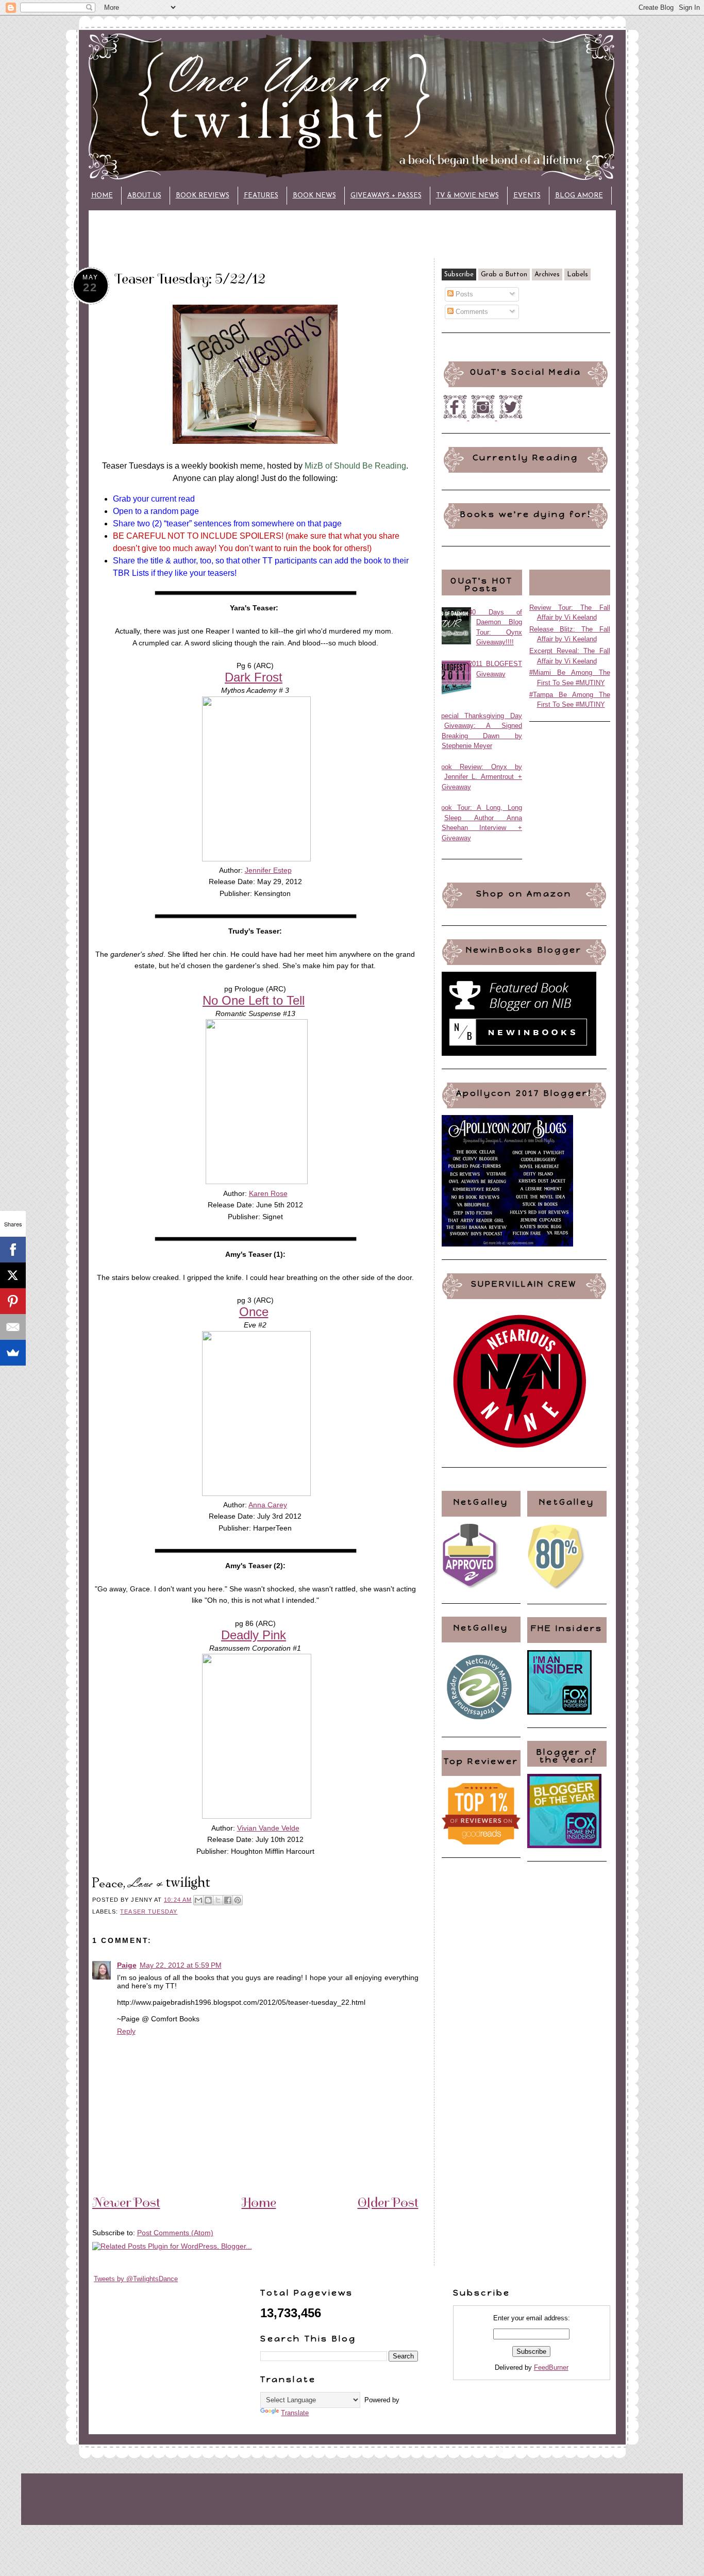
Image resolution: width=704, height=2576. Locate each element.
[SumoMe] (13, 1353)
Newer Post (126, 2202)
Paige (127, 1965)
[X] (13, 1275)
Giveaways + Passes (386, 196)
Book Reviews (203, 196)
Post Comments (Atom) (175, 2233)
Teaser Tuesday (149, 1912)
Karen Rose (268, 1193)
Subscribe (459, 275)
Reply (126, 2031)
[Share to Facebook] (228, 1900)
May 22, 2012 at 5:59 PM (181, 1965)
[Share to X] (218, 1900)
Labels (577, 275)
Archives (547, 275)
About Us (144, 196)
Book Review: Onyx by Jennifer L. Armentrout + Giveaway (480, 777)
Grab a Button (504, 275)
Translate (295, 2413)
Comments (471, 312)
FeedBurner (551, 2367)
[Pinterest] (13, 1301)
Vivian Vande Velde (268, 1828)
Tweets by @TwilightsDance (136, 2279)
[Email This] (198, 1900)
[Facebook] (13, 1250)
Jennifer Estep (268, 870)
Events (527, 196)
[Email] (13, 1327)
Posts (463, 294)
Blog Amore (579, 196)
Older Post (388, 2202)
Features (261, 196)
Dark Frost (254, 677)
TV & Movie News (467, 196)
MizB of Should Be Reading (355, 466)
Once (254, 1312)
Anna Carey (268, 1505)
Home (102, 196)
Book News (314, 196)
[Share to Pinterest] (238, 1900)
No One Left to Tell (254, 1000)
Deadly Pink (254, 1635)
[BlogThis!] (208, 1900)
